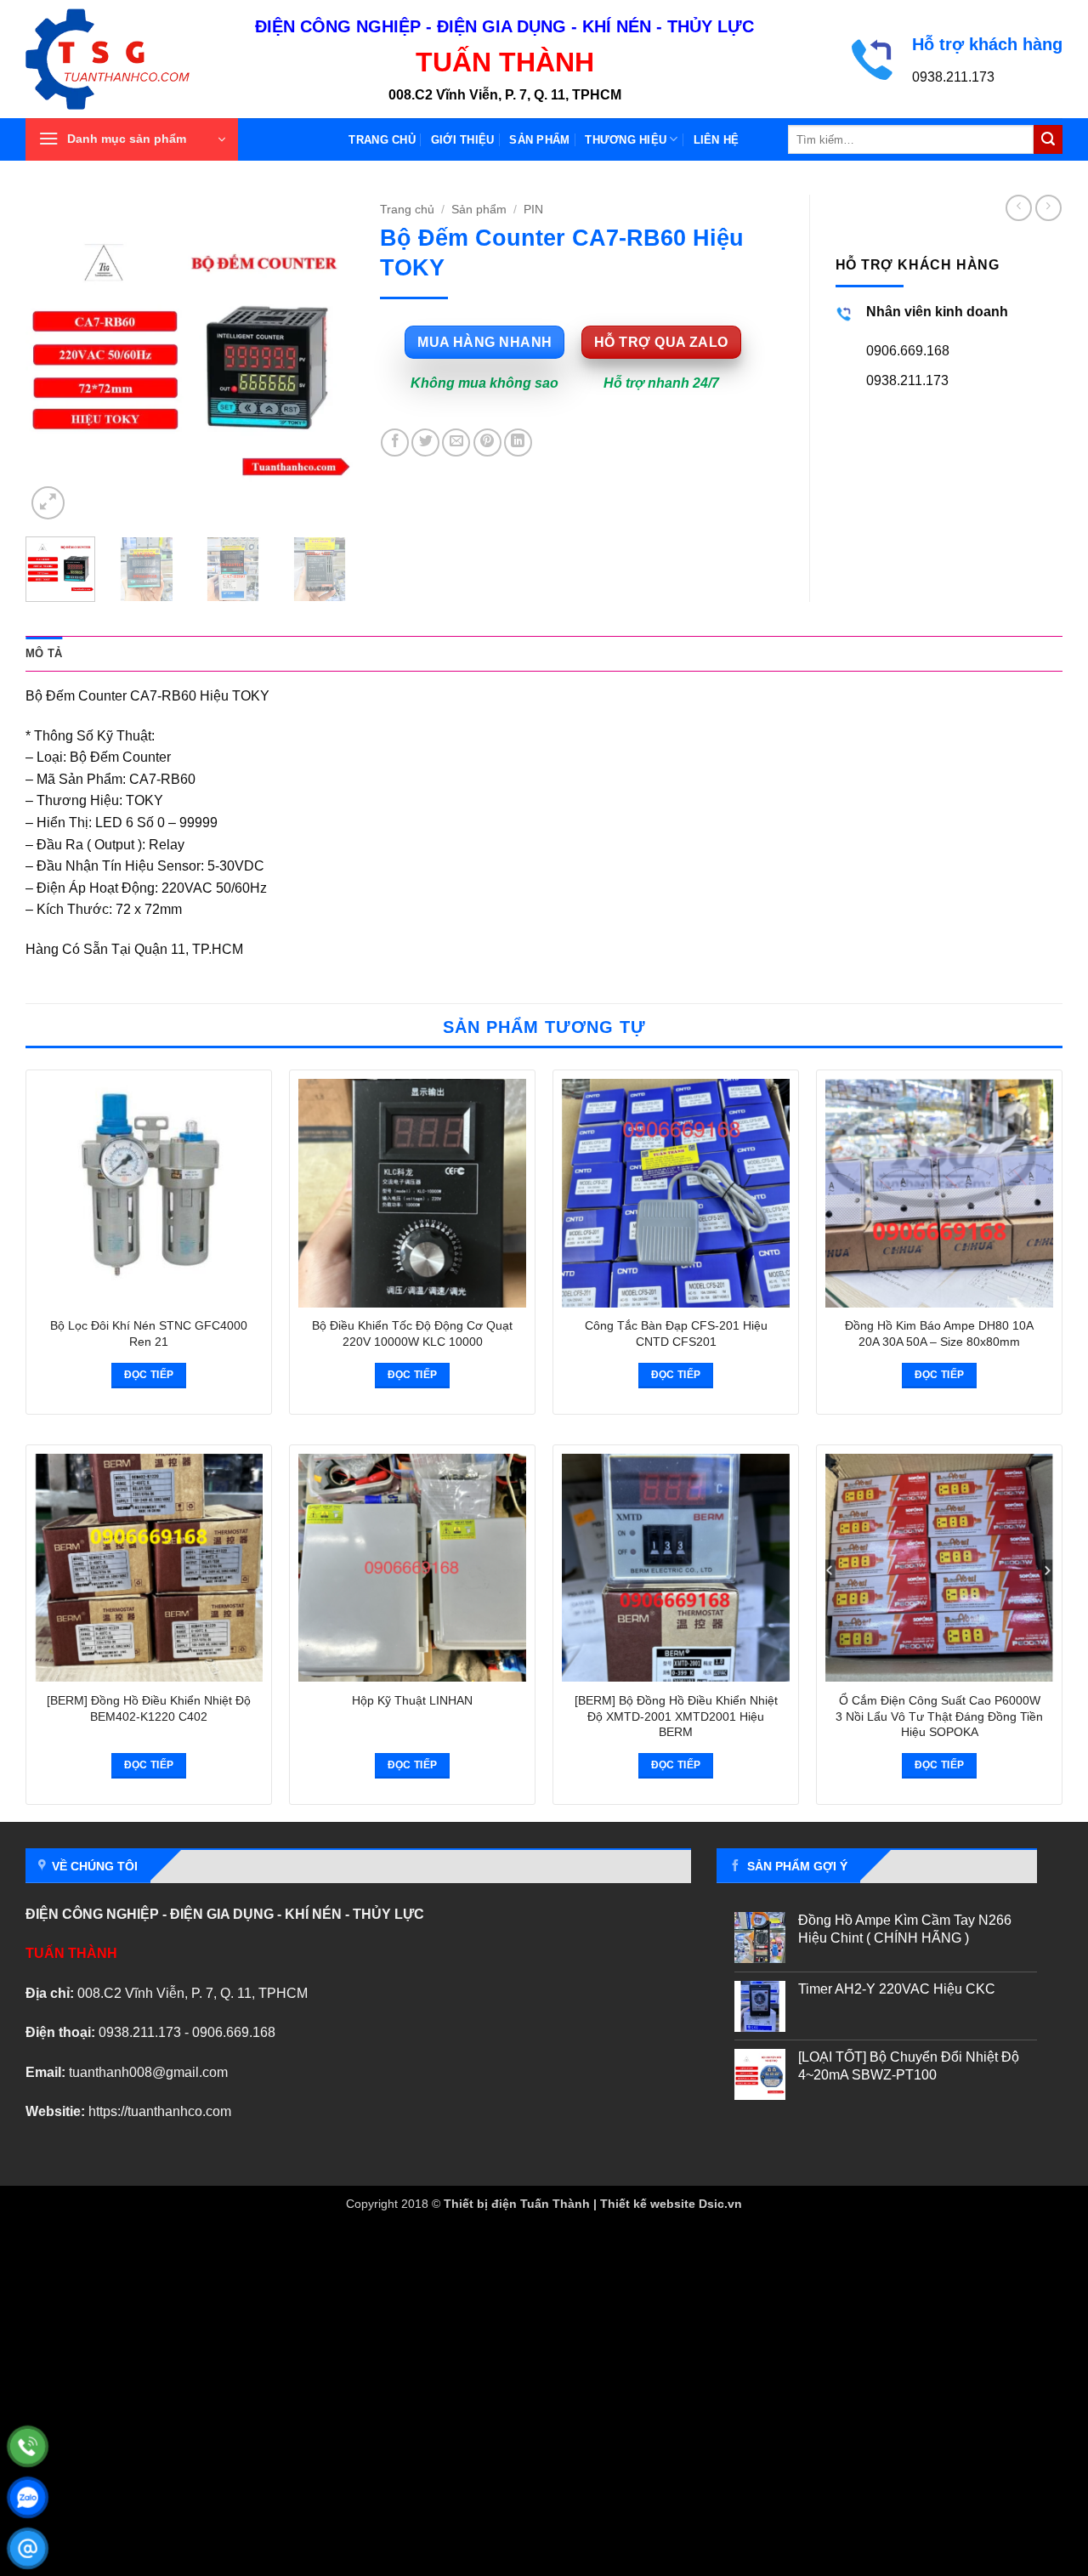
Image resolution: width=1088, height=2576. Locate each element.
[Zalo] (28, 2497)
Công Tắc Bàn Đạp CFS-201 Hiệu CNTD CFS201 (676, 1333)
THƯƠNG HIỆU (626, 140)
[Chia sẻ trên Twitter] (425, 443)
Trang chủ (382, 140)
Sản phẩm (539, 140)
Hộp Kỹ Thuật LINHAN (412, 1700)
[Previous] (54, 359)
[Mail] (28, 2548)
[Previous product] (1048, 208)
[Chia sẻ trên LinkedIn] (518, 443)
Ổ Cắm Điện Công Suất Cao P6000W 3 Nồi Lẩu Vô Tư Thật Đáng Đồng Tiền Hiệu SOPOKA (939, 1716)
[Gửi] (1048, 139)
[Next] (326, 359)
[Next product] (1019, 208)
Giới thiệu (463, 140)
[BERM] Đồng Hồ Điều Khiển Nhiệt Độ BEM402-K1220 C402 (149, 1708)
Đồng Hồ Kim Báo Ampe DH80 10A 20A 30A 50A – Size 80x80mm (939, 1333)
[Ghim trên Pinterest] (487, 443)
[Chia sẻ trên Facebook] (395, 443)
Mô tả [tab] (44, 653)
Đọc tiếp (149, 1375)
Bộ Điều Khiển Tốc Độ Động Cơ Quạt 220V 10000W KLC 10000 (412, 1333)
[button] (132, 139)
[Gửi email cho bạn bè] (456, 443)
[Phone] (28, 2446)
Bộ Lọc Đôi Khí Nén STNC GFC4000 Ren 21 (149, 1333)
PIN (533, 210)
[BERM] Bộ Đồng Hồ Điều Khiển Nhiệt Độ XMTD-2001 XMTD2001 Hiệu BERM (676, 1716)
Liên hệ (717, 140)
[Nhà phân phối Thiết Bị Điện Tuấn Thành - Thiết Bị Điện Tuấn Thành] (127, 59)
